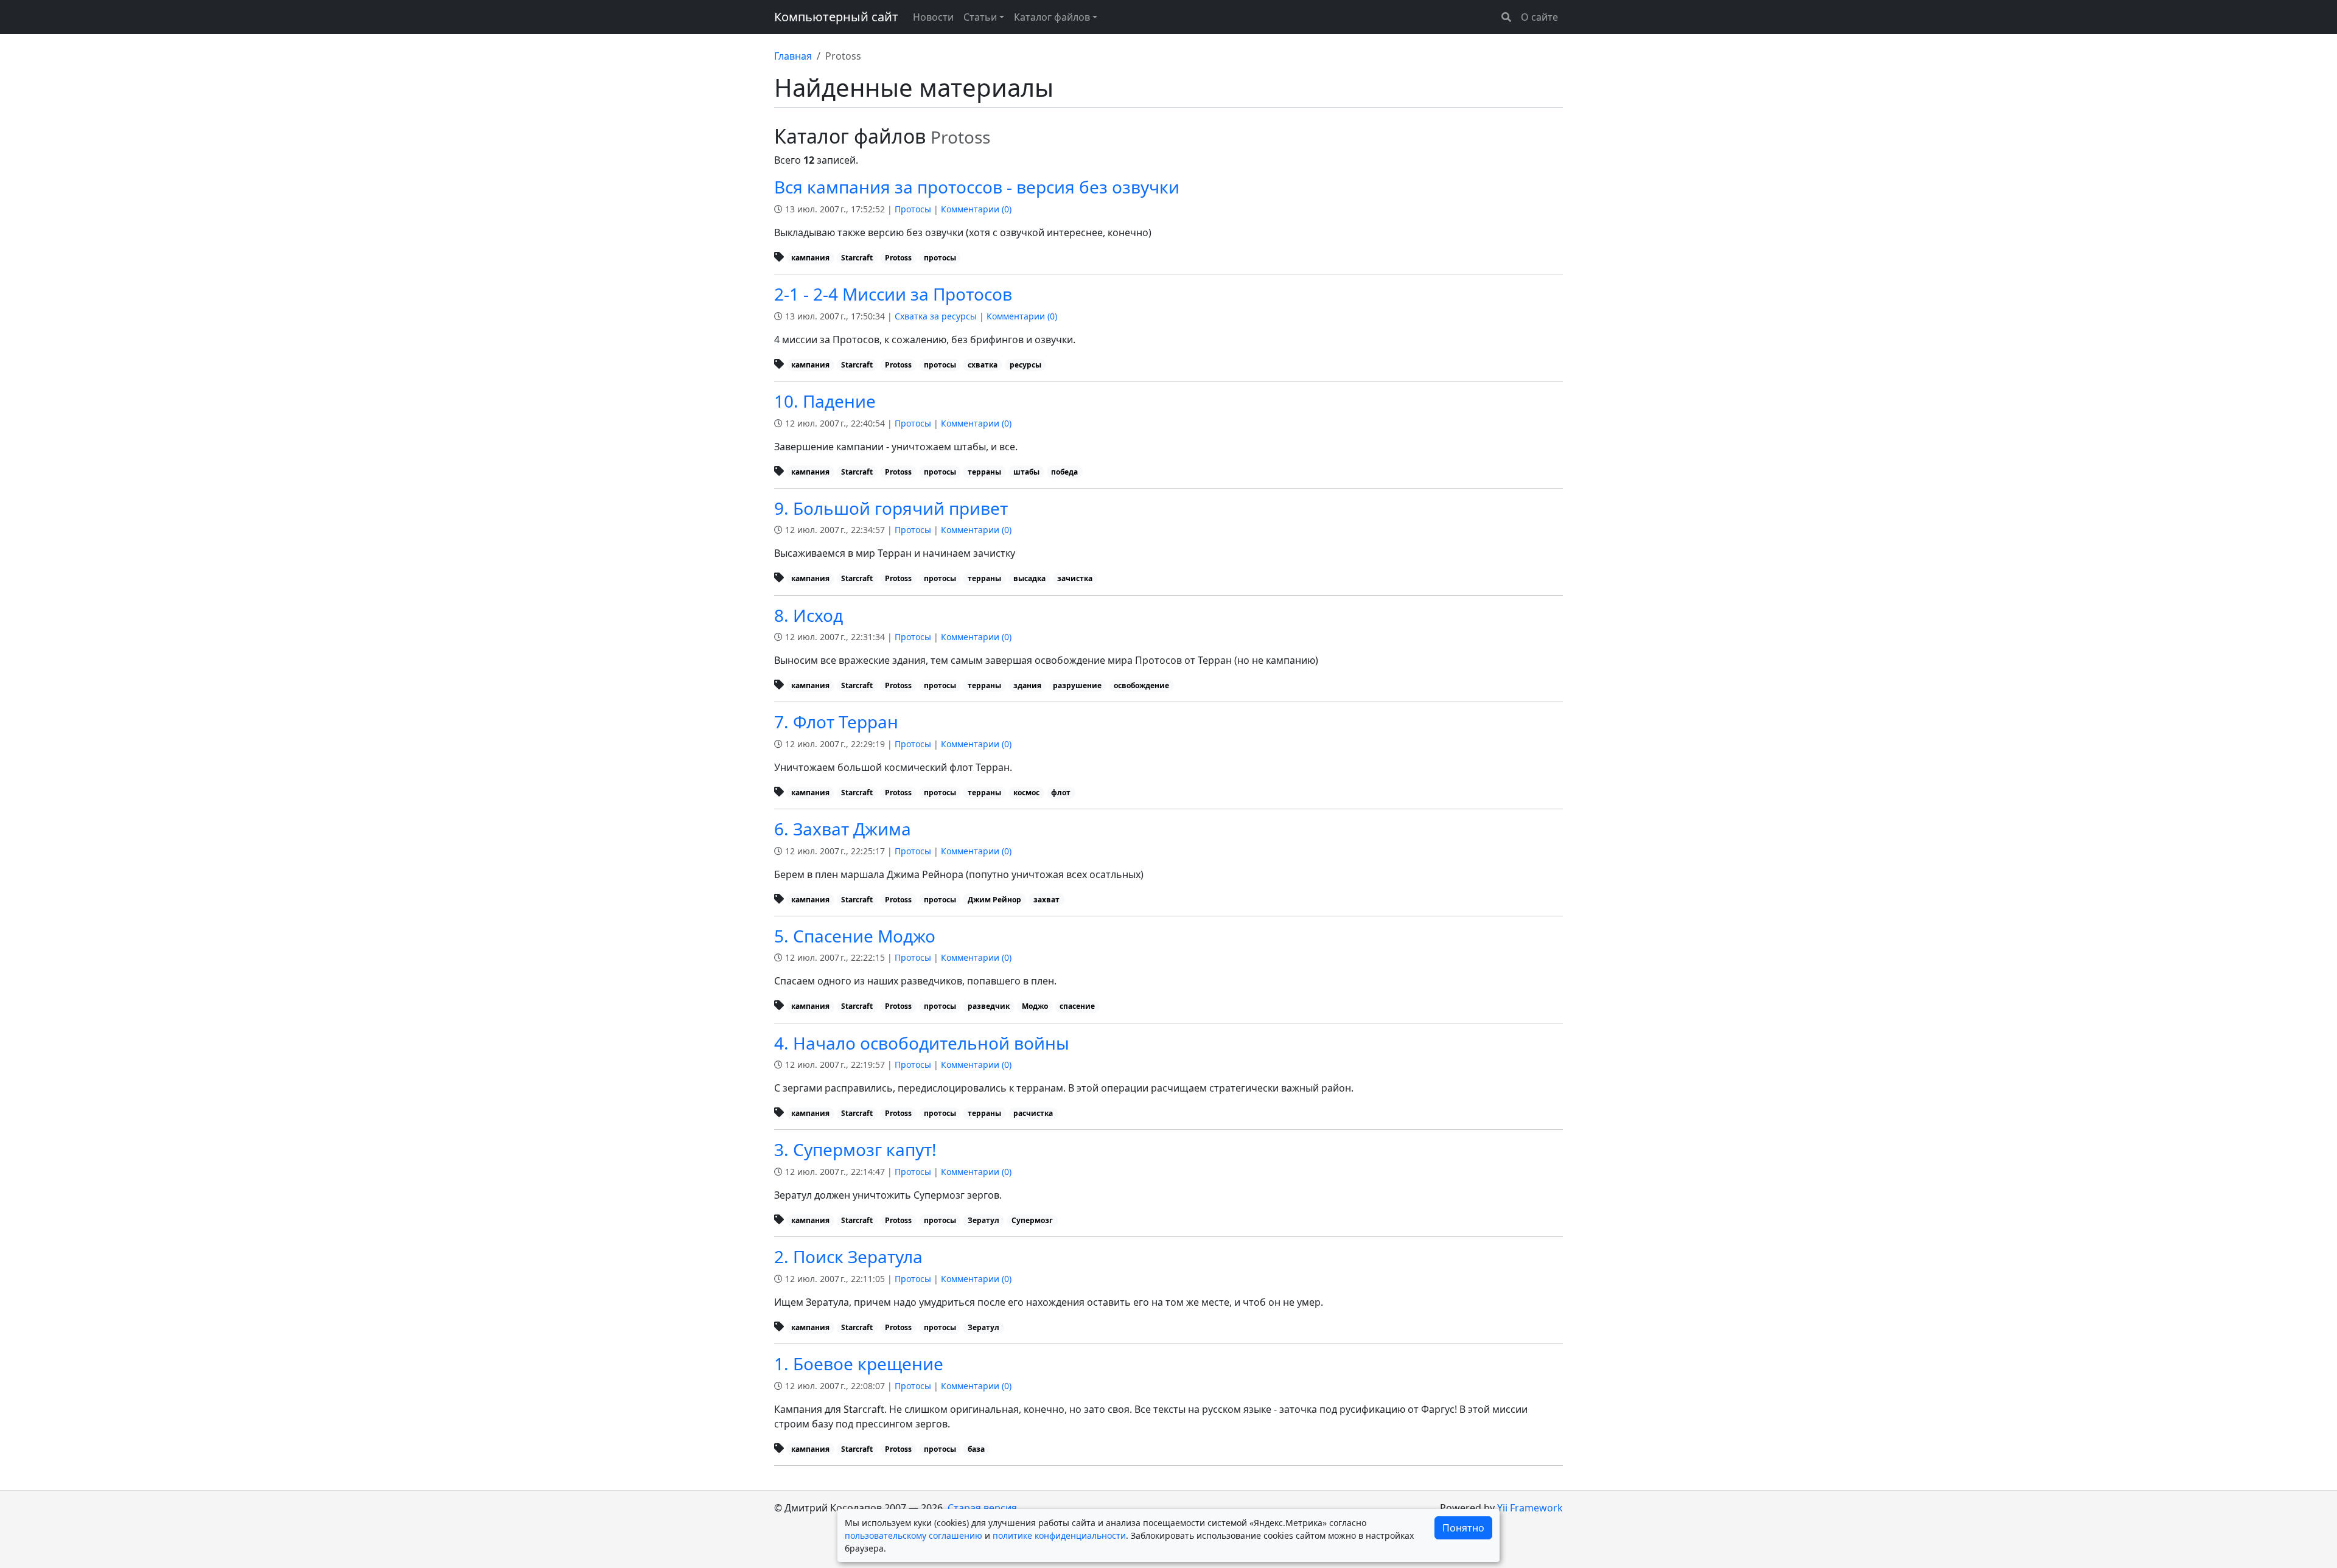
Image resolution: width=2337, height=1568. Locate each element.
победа (1064, 472)
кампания (810, 258)
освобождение (1141, 685)
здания (1027, 685)
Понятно (1463, 1528)
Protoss (898, 258)
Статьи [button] (980, 17)
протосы (940, 258)
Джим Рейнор (994, 900)
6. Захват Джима (843, 829)
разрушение (1077, 685)
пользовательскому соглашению (913, 1535)
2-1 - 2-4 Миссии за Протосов (893, 294)
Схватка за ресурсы (936, 316)
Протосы (913, 209)
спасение (1077, 1006)
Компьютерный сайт (836, 17)
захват (1046, 900)
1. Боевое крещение (859, 1364)
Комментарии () (976, 209)
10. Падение (825, 401)
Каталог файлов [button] (1052, 17)
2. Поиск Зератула (848, 1256)
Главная (793, 56)
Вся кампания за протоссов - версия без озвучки (977, 187)
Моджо (1035, 1006)
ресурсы (1025, 365)
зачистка (1075, 578)
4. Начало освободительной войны (922, 1043)
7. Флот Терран (836, 722)
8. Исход (809, 615)
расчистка (1033, 1113)
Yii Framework (1530, 1508)
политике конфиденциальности (1059, 1535)
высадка (1029, 578)
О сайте (1539, 17)
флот (1061, 793)
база (976, 1449)
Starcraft (857, 258)
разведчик (989, 1006)
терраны (984, 472)
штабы (1026, 472)
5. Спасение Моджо (855, 936)
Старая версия (982, 1508)
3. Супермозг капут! (855, 1149)
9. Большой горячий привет (891, 508)
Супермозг (1032, 1220)
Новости (933, 17)
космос (1026, 793)
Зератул (983, 1220)
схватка (983, 365)
